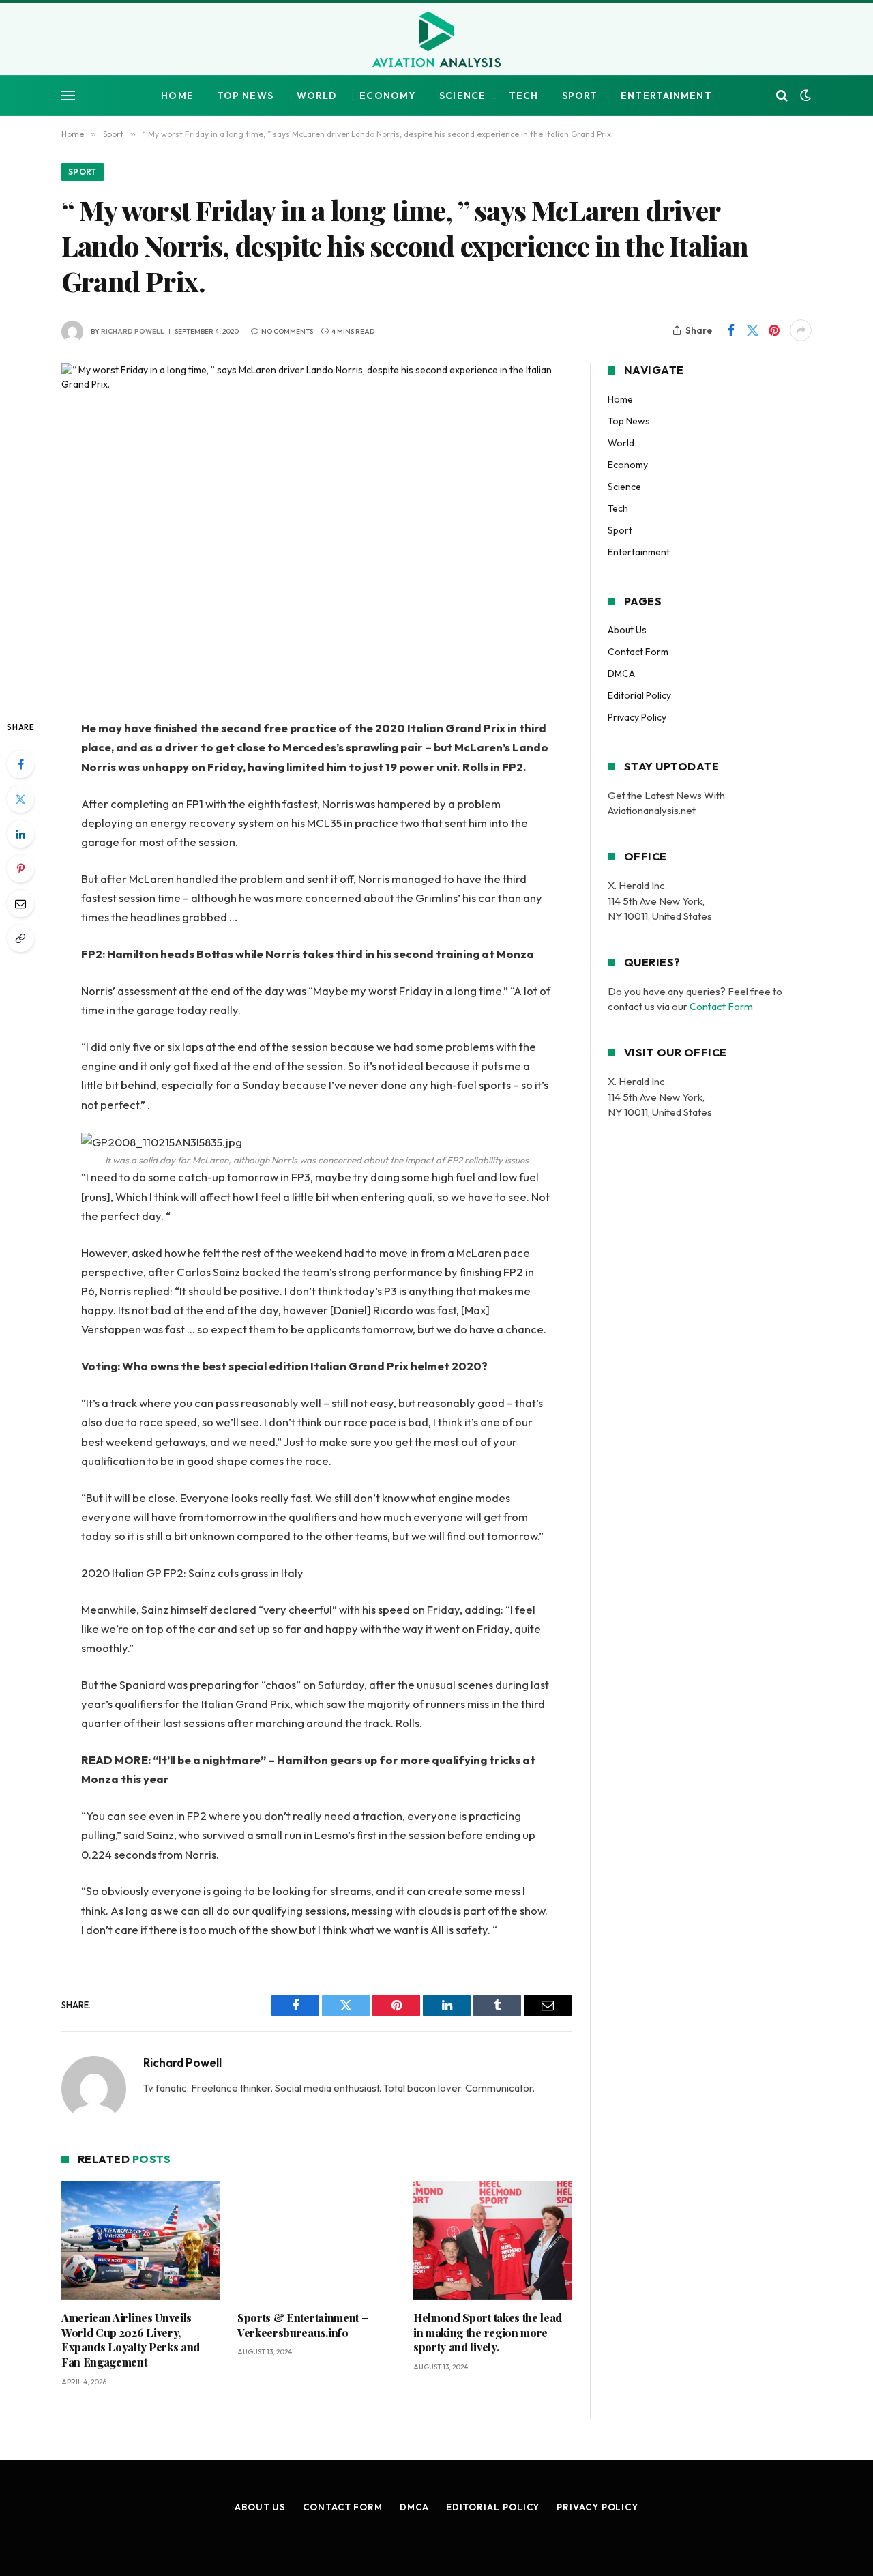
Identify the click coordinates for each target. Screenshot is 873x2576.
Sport (580, 96)
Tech (523, 96)
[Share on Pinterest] (774, 330)
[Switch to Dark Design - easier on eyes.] (804, 96)
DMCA (621, 674)
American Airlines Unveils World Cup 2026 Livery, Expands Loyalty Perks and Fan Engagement (131, 2340)
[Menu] (68, 96)
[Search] (782, 96)
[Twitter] (20, 799)
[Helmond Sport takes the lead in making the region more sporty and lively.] (492, 2240)
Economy (388, 96)
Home (177, 96)
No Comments (287, 331)
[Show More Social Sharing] (801, 330)
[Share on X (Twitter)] (752, 330)
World (317, 96)
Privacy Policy (637, 717)
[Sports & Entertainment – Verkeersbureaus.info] (316, 2240)
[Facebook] (20, 764)
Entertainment (666, 96)
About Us (627, 630)
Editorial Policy (639, 695)
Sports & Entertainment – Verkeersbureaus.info (302, 2325)
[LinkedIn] (20, 834)
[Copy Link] (20, 938)
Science (462, 96)
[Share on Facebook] (730, 330)
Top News (245, 96)
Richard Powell (133, 331)
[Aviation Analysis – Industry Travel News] (436, 40)
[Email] (20, 903)
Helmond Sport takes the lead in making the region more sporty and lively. (488, 2333)
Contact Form (638, 652)
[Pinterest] (20, 869)
